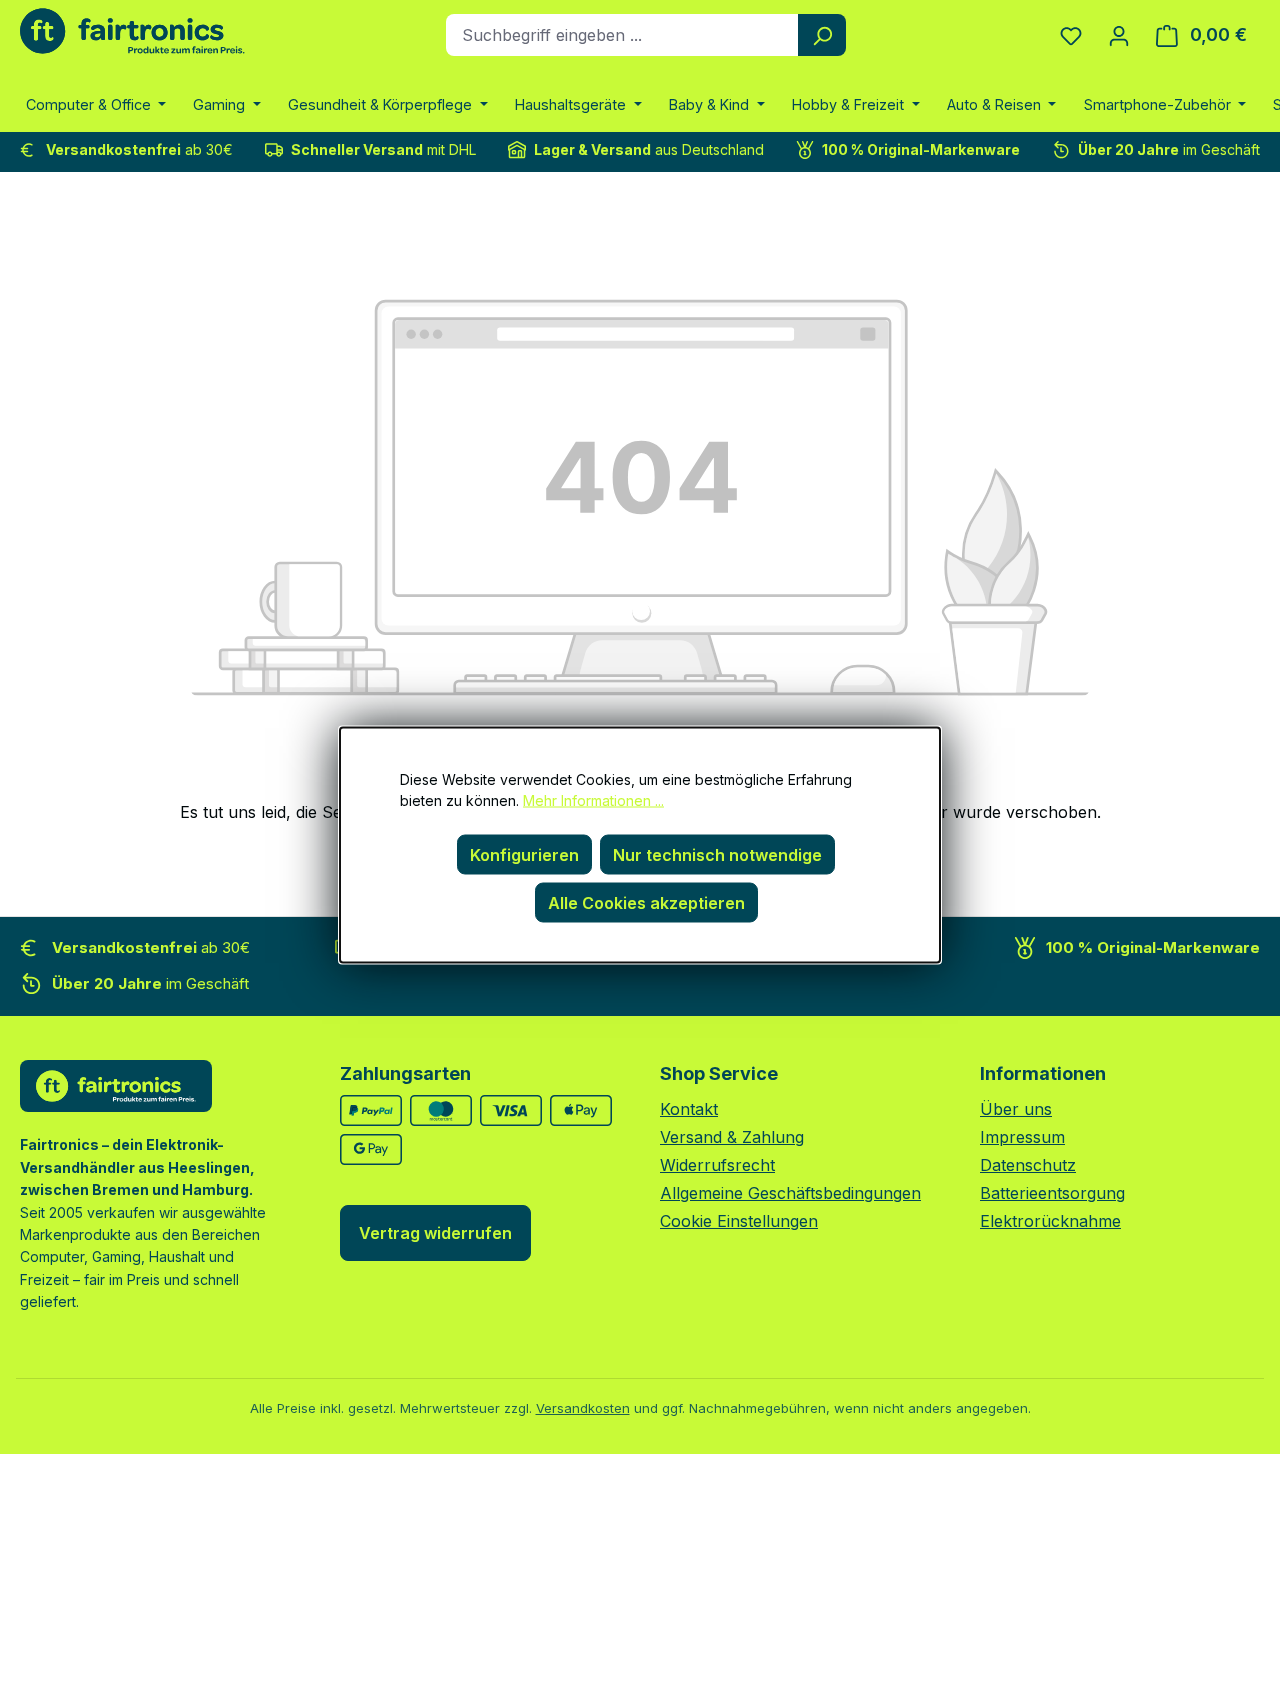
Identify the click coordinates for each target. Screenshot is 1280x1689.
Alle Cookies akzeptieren (646, 902)
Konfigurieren (524, 854)
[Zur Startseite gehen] (132, 31)
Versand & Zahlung (732, 1137)
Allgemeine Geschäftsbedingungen (790, 1193)
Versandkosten (583, 1408)
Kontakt (689, 1109)
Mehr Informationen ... (593, 799)
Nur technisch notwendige (717, 854)
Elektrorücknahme (1050, 1221)
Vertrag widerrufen (435, 1233)
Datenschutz (1028, 1165)
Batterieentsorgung (1052, 1193)
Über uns (1016, 1109)
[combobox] (622, 35)
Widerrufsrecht (717, 1165)
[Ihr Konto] (1119, 35)
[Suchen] (822, 35)
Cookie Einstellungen (739, 1221)
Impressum (1022, 1137)
